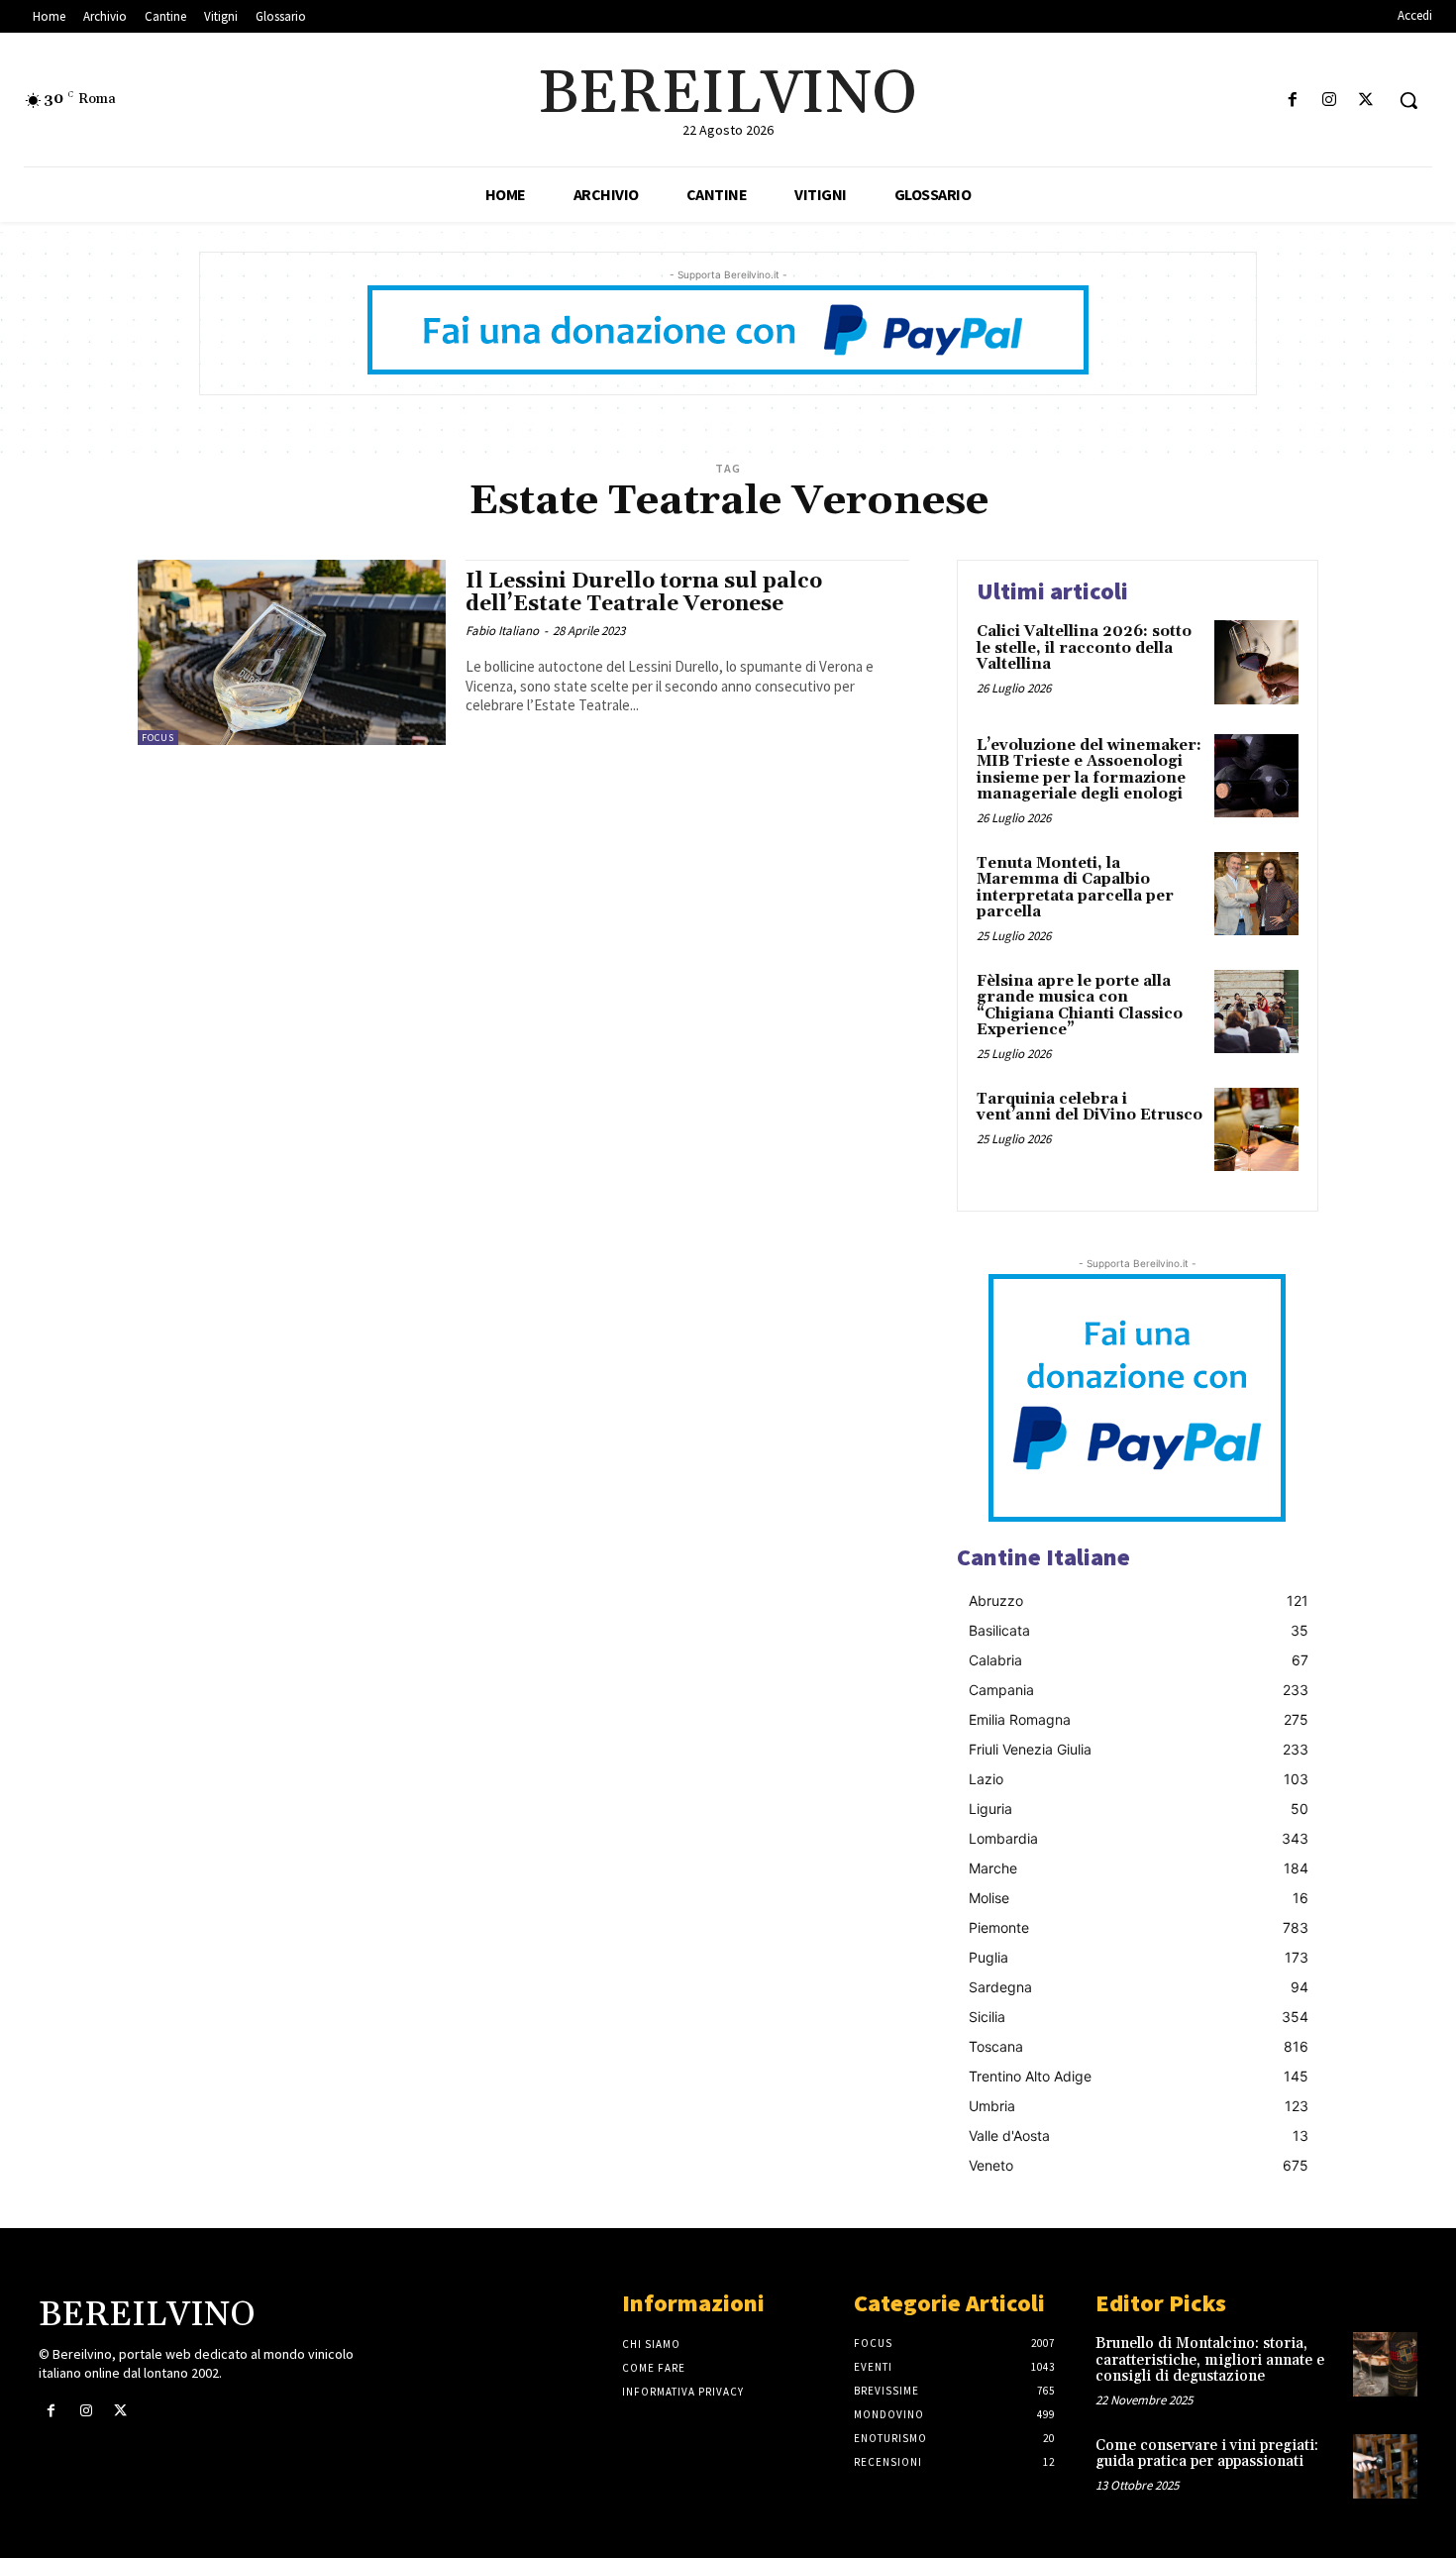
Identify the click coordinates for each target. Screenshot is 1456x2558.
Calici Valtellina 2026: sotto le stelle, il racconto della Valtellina (1084, 648)
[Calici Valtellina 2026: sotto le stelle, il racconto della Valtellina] (1256, 662)
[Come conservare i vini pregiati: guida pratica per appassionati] (1385, 2466)
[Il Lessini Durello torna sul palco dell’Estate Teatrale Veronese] (292, 652)
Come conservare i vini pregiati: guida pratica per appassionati (1207, 2454)
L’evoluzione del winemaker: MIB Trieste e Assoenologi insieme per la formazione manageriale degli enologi (1089, 770)
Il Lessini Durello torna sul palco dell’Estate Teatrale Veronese (644, 593)
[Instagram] (1330, 101)
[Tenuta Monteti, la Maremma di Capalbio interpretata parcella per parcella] (1256, 894)
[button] (1408, 100)
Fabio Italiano (502, 631)
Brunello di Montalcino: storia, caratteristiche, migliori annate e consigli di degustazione (1210, 2360)
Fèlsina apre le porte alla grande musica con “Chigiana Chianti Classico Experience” (1080, 1006)
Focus (158, 738)
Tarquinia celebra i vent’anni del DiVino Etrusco (1090, 1108)
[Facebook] (1292, 101)
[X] (1366, 101)
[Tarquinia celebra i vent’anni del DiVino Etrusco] (1256, 1130)
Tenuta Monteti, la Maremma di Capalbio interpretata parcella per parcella (1075, 888)
